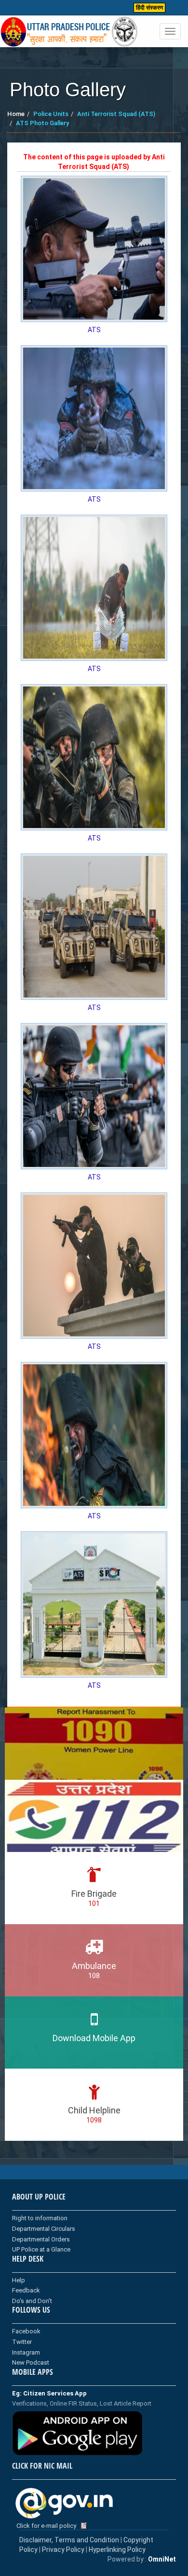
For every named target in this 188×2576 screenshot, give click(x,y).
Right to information (40, 2218)
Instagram (26, 2352)
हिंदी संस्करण (149, 8)
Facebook (26, 2331)
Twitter (22, 2342)
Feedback (26, 2290)
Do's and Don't (32, 2301)
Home (16, 114)
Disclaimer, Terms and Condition (69, 2540)
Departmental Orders (41, 2239)
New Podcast (31, 2362)
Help (19, 2280)
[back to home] (69, 32)
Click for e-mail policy (46, 2526)
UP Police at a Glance (41, 2249)
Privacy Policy (63, 2550)
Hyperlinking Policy (117, 2550)
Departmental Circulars (44, 2229)
